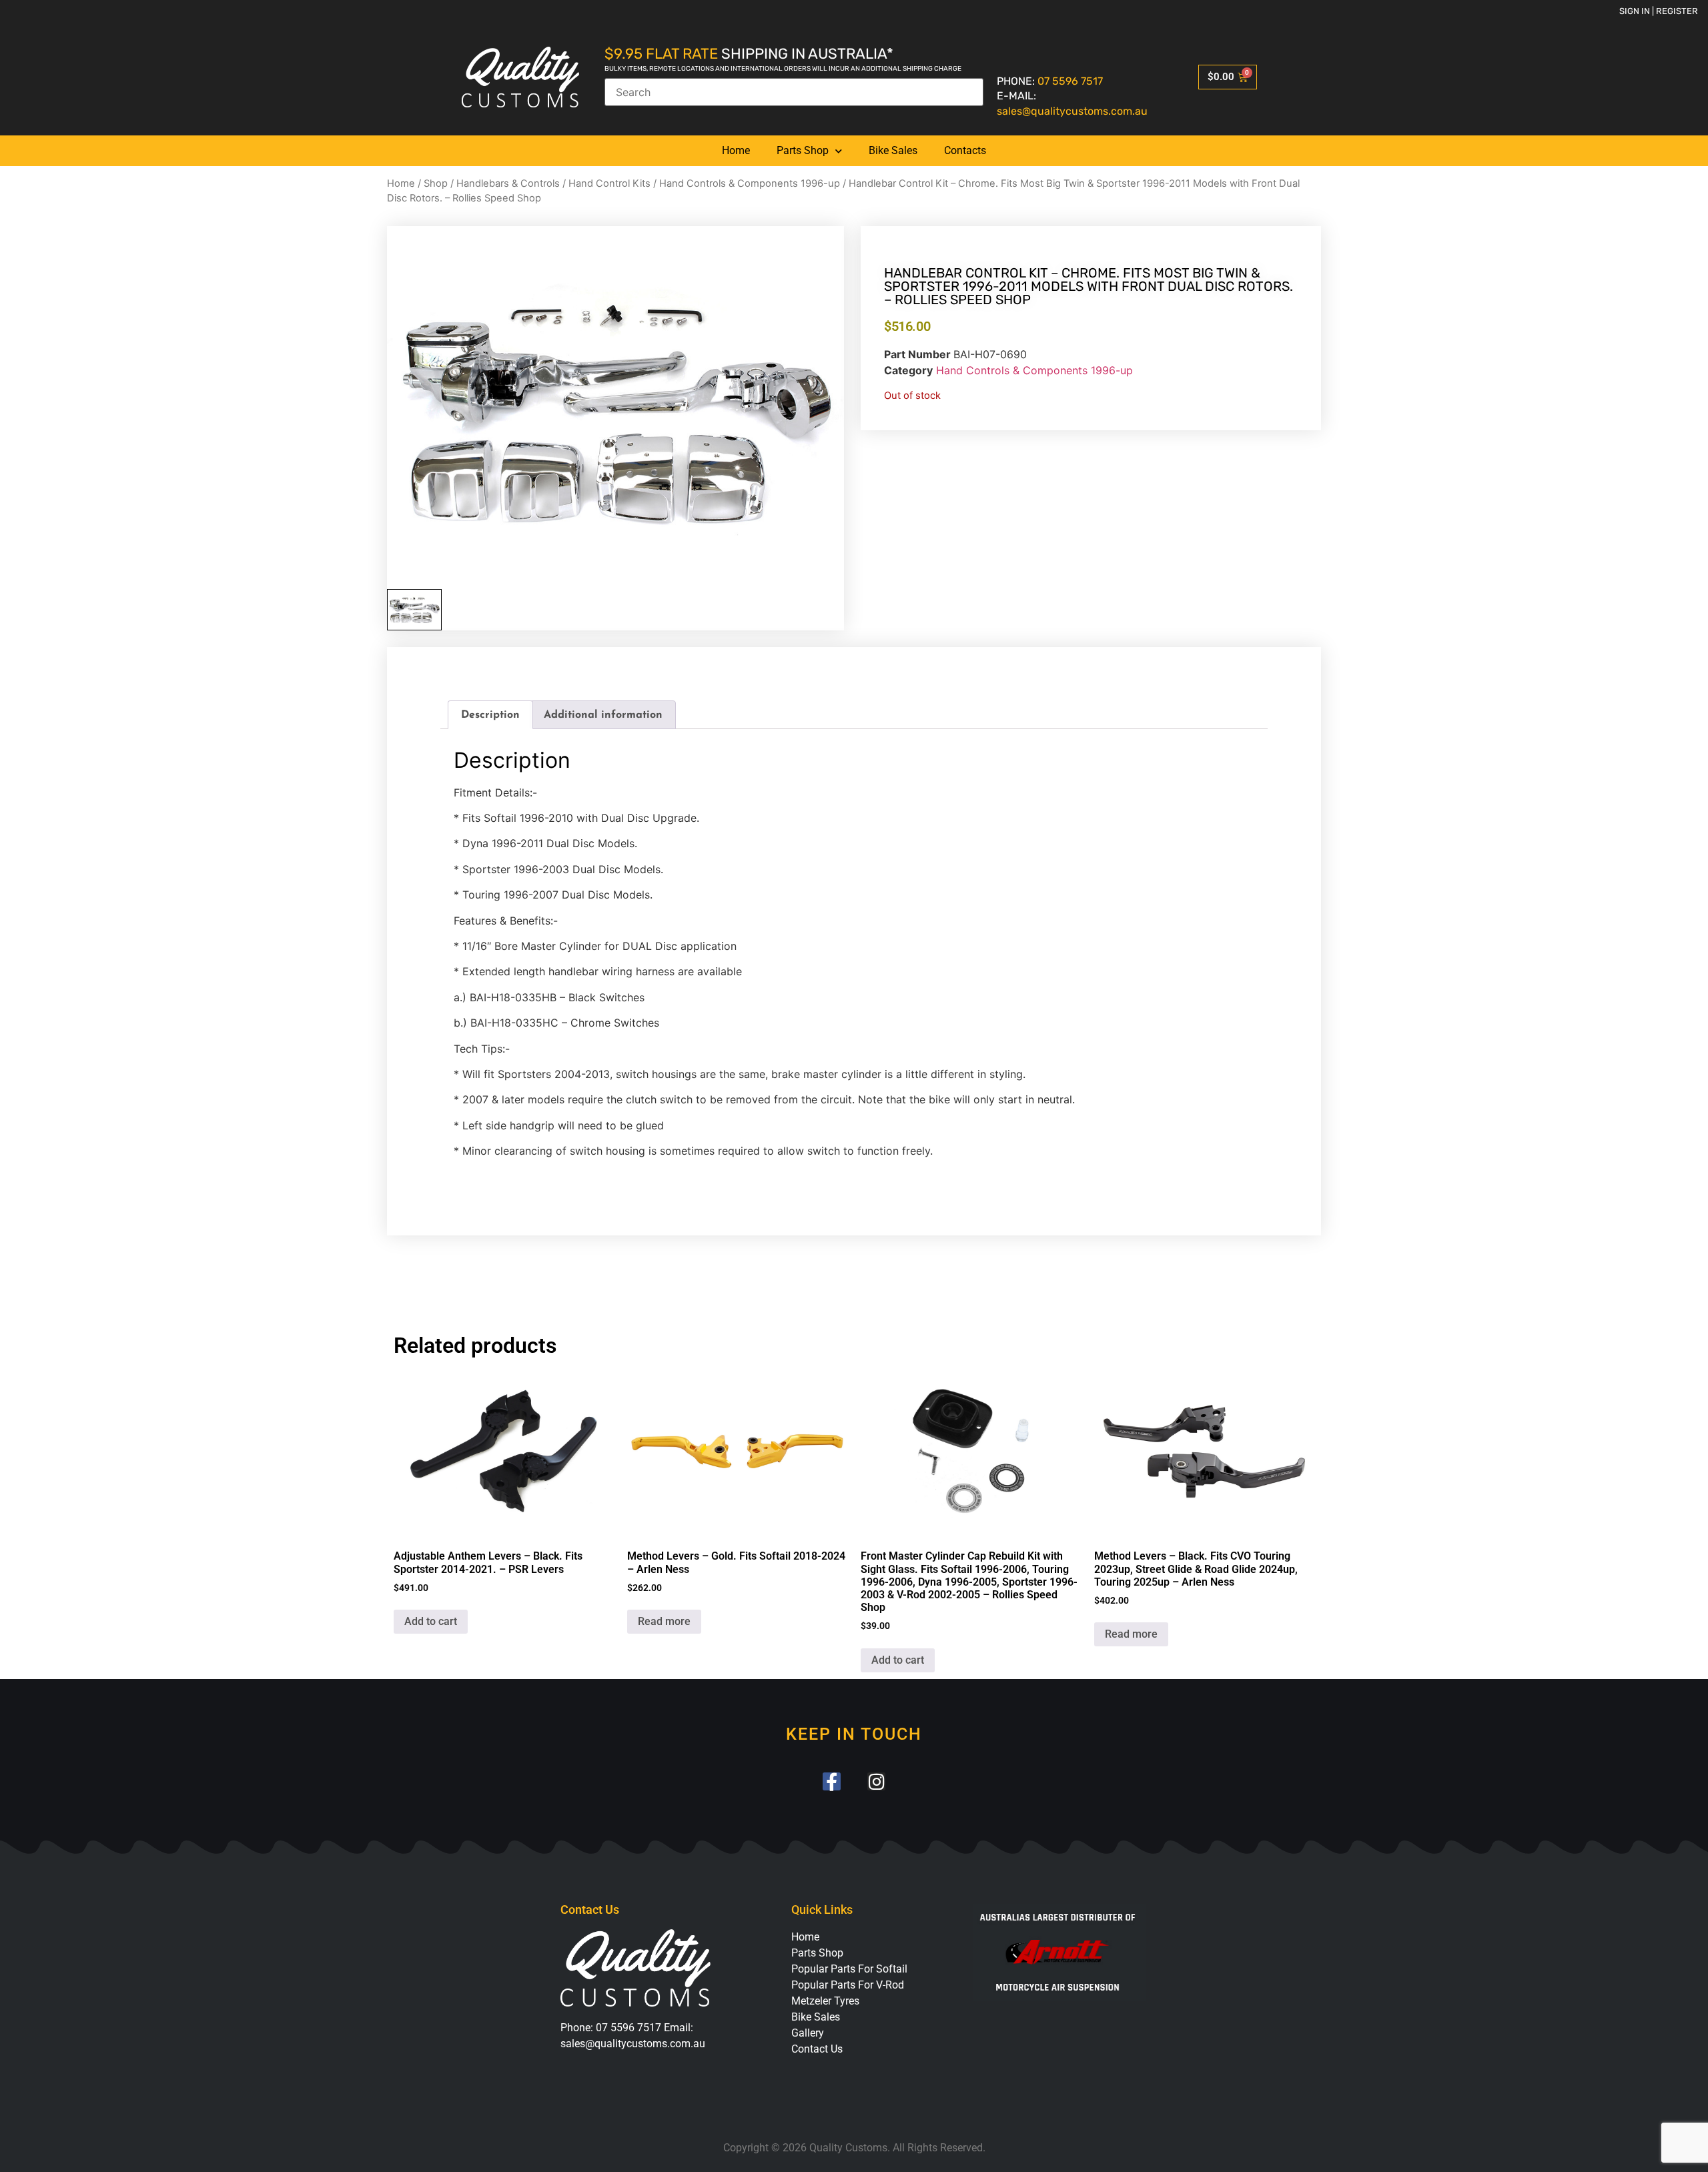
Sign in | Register (1659, 11)
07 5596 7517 (1070, 81)
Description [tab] (490, 715)
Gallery (808, 2033)
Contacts (965, 150)
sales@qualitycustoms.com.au (1072, 111)
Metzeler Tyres (825, 2001)
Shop (436, 183)
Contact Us (817, 2049)
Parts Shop (803, 150)
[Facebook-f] (832, 1781)
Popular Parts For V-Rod (848, 1985)
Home (736, 150)
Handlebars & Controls (508, 183)
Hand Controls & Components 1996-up (750, 183)
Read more (664, 1621)
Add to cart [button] (431, 1621)
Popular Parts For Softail (849, 1969)
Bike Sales (893, 150)
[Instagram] (876, 1781)
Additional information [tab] (603, 715)
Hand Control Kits (609, 183)
